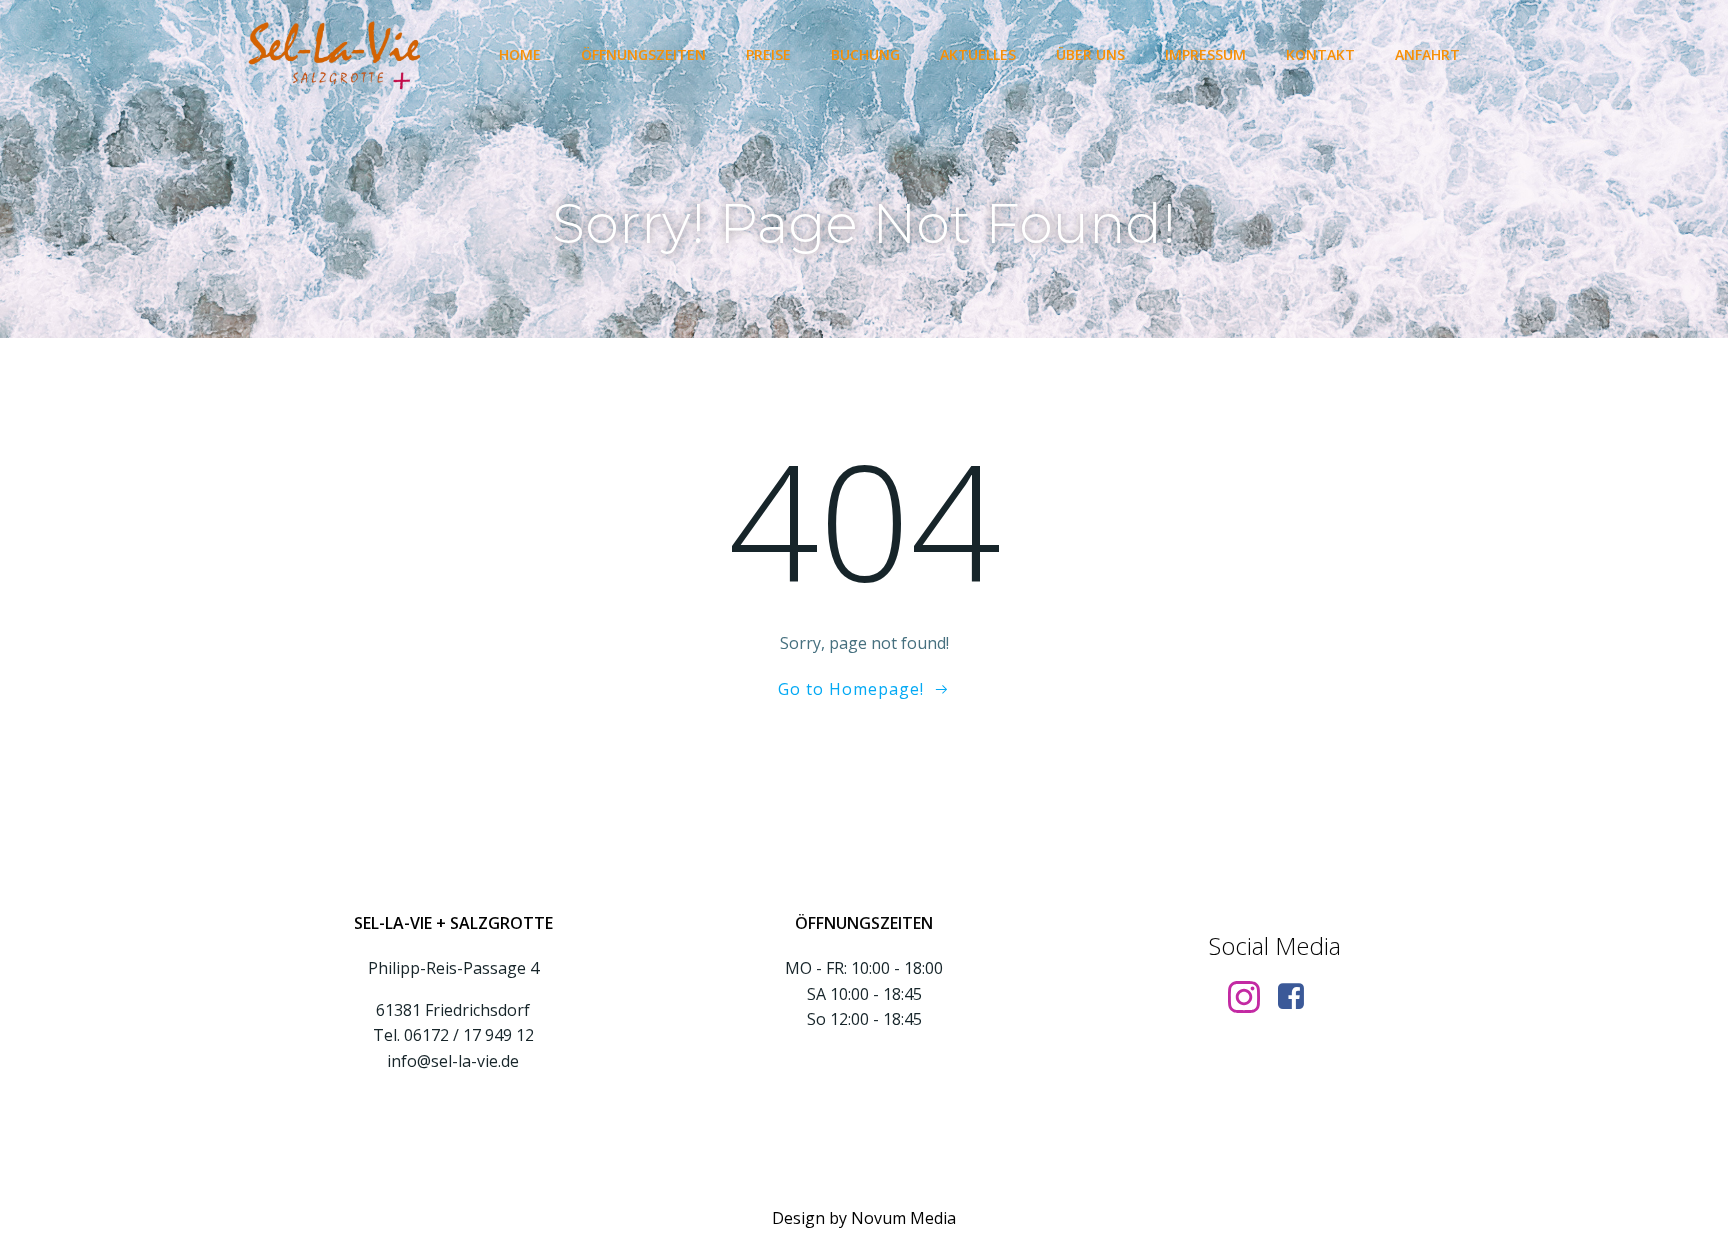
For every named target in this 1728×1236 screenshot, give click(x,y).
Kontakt (1320, 54)
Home (520, 54)
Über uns (1090, 54)
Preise (768, 54)
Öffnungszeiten (643, 54)
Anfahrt (1427, 54)
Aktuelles (978, 54)
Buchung (865, 54)
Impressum (1205, 54)
